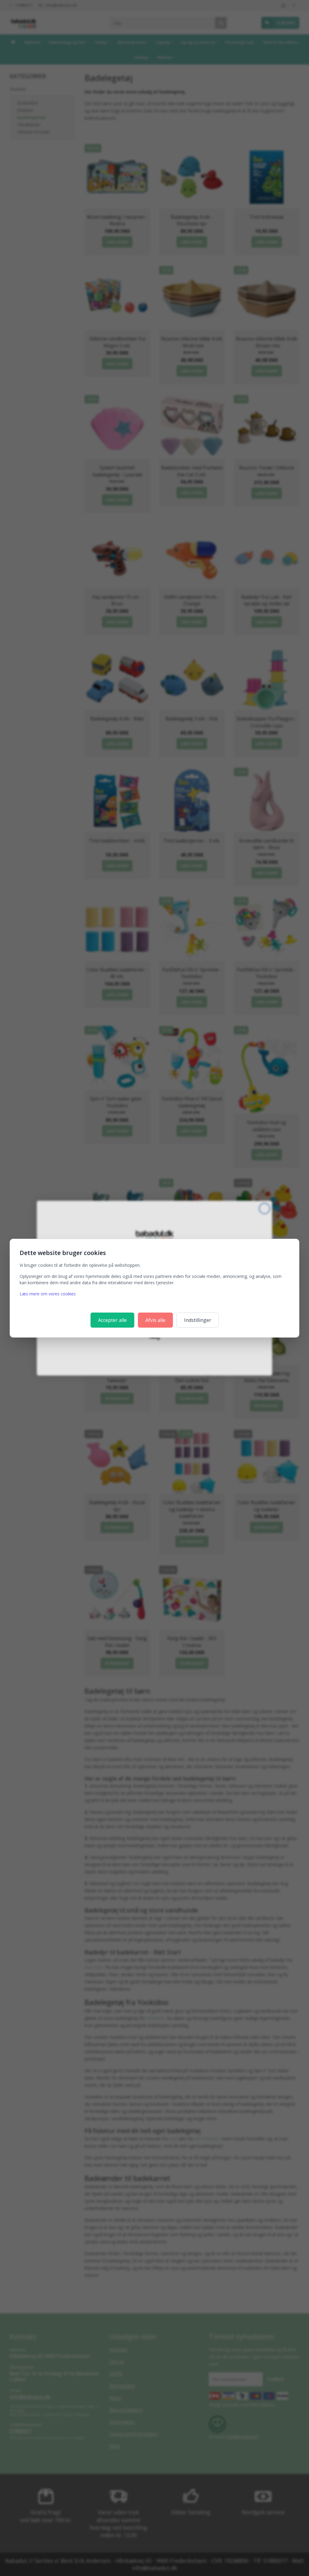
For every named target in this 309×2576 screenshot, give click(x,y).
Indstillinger (198, 1320)
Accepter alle (112, 1320)
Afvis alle (155, 1320)
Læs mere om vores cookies (48, 1294)
